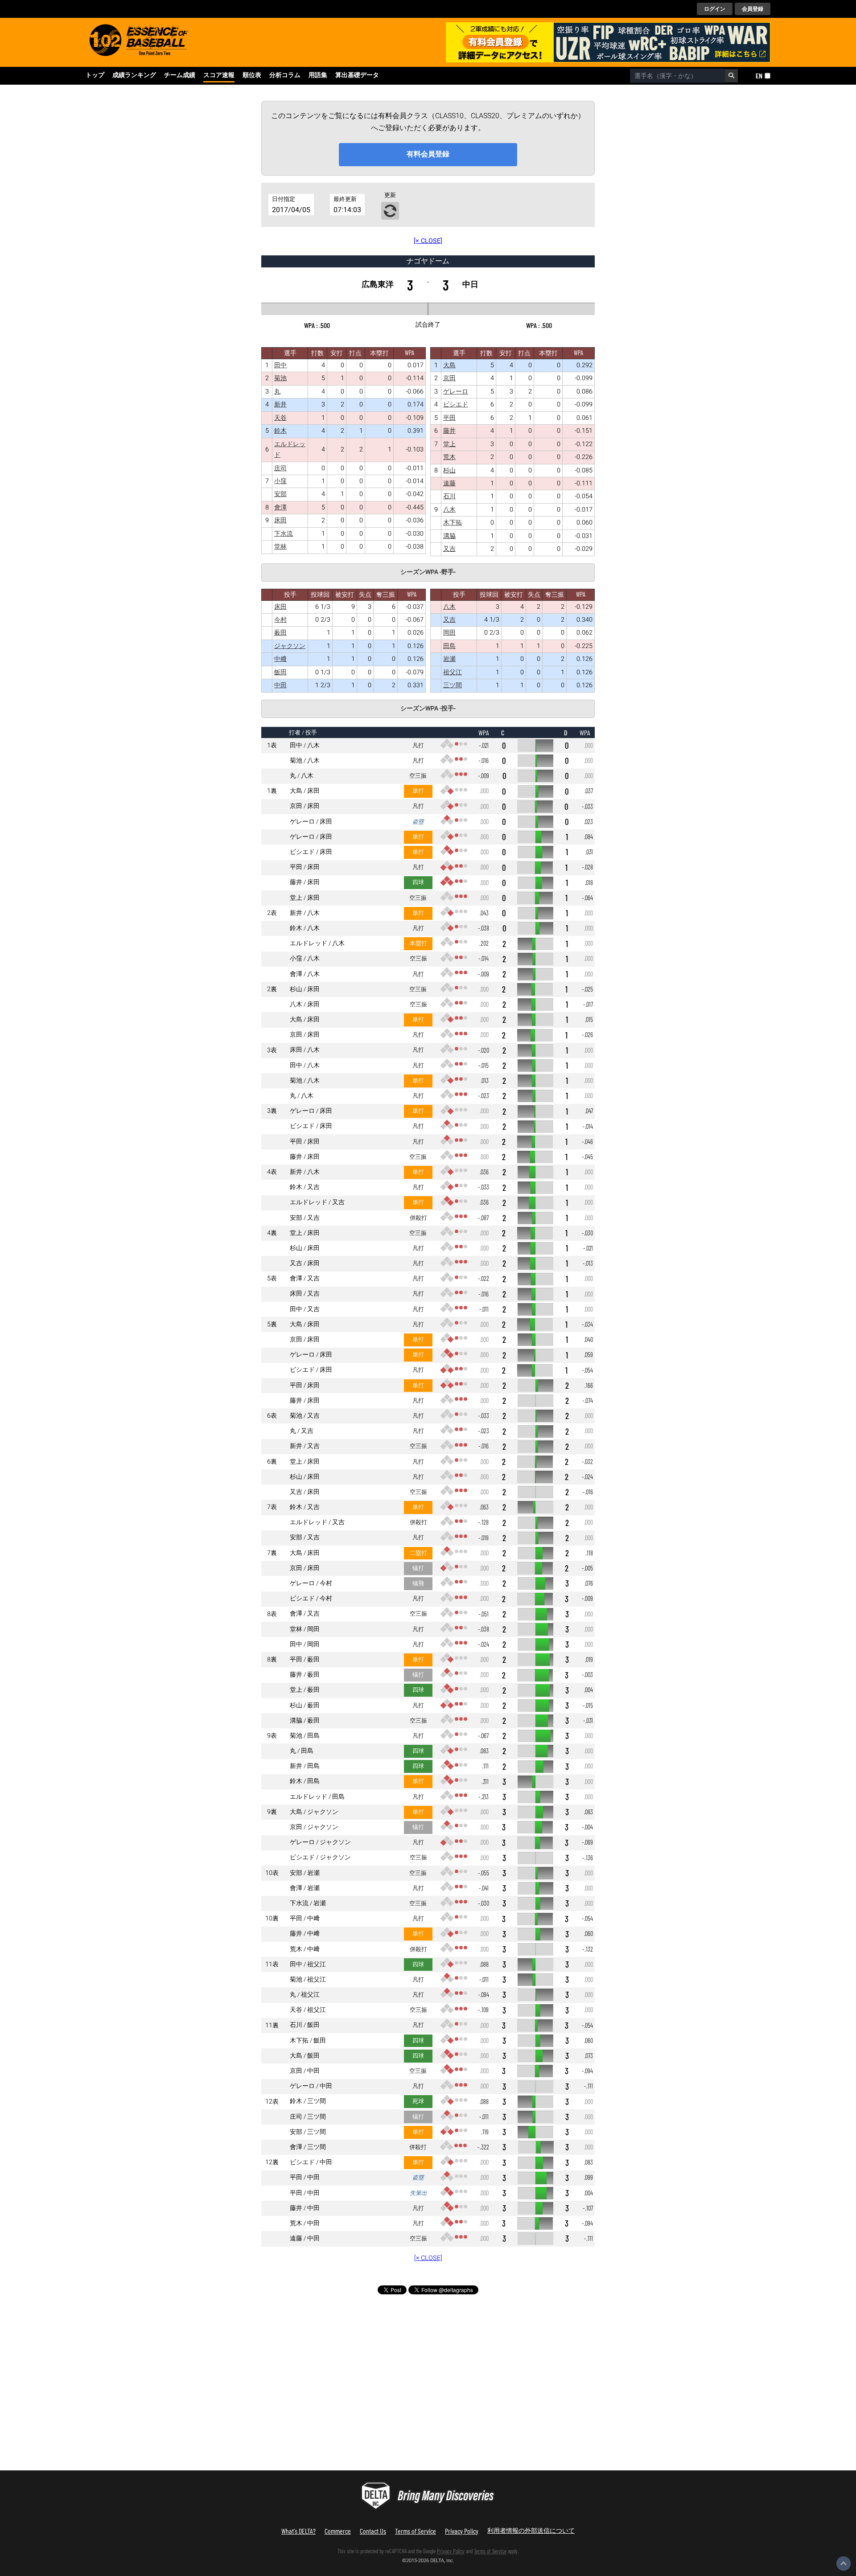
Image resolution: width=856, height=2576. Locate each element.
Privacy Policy (462, 2531)
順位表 (252, 75)
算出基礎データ (357, 75)
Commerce (338, 2531)
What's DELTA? (298, 2531)
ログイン (715, 9)
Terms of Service (416, 2531)
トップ (95, 75)
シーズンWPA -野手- (428, 572)
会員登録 (753, 9)
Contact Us (373, 2531)
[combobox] (677, 76)
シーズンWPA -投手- (428, 709)
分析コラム (285, 75)
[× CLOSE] (428, 241)
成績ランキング (134, 75)
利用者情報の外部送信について (531, 2530)
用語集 (318, 75)
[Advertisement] (232, 2386)
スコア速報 (219, 75)
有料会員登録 (428, 154)
